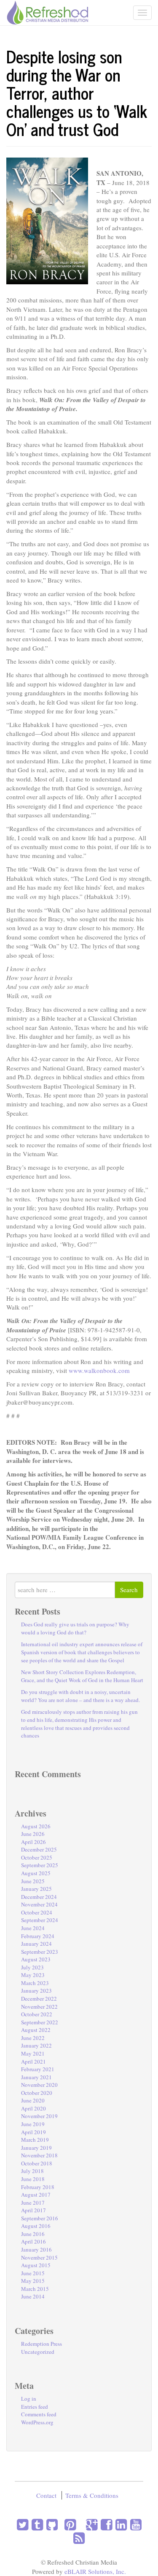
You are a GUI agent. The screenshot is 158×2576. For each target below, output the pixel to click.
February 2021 (38, 2069)
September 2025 (40, 1865)
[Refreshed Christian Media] (47, 11)
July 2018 (32, 2171)
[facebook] (105, 2524)
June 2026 (33, 1834)
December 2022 (39, 1999)
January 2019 (36, 2148)
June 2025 (33, 1881)
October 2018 (37, 2163)
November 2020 (39, 2085)
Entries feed (35, 2407)
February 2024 (38, 1936)
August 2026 (36, 1826)
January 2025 (36, 1889)
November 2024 (39, 1904)
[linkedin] (119, 2524)
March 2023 (35, 1983)
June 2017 (33, 2203)
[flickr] (81, 2524)
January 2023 (36, 1991)
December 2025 (39, 1849)
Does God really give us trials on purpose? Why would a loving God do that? (75, 1628)
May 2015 (33, 2281)
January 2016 (36, 2249)
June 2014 (33, 2296)
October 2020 (37, 2093)
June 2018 (33, 2179)
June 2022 (33, 2038)
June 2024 (33, 1928)
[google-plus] (90, 2524)
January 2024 (36, 1944)
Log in (29, 2399)
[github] (50, 2524)
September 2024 (40, 1920)
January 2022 (36, 2045)
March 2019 (35, 2140)
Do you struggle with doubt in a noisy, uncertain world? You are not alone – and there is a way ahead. (80, 1696)
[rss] (79, 2538)
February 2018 (38, 2187)
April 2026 (33, 1842)
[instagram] (59, 2524)
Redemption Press (42, 2344)
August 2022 (36, 2030)
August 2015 (36, 2265)
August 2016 (36, 2226)
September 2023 (40, 1952)
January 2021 (36, 2077)
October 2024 (37, 1912)
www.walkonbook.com (99, 1370)
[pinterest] (68, 2524)
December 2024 (39, 1897)
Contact (46, 2495)
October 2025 (37, 1857)
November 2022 (39, 2007)
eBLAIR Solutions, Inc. (95, 2571)
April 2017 (33, 2210)
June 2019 (33, 2124)
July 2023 (32, 1967)
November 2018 (39, 2155)
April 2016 (33, 2241)
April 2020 (33, 2108)
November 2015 (39, 2257)
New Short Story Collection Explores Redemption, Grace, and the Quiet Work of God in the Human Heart (82, 1676)
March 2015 (35, 2289)
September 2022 (40, 2022)
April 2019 (33, 2132)
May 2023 (33, 1975)
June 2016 (33, 2234)
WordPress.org (37, 2422)
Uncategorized (38, 2352)
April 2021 (33, 2061)
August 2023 (36, 1959)
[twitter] (23, 2524)
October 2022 (37, 2014)
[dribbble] (78, 2524)
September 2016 (40, 2218)
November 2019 (39, 2116)
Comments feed (39, 2414)
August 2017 (36, 2195)
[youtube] (134, 2524)
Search (129, 1590)
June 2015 (33, 2273)
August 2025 (36, 1873)
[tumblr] (36, 2524)
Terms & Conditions (92, 2495)
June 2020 (33, 2100)
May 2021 (33, 2053)
